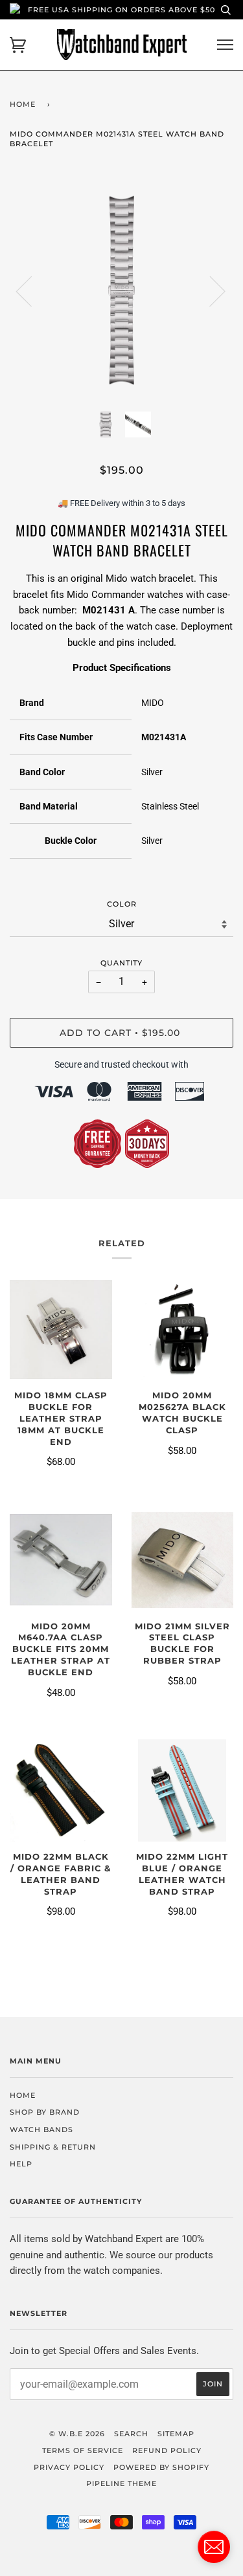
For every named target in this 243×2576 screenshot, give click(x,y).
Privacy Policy (69, 2467)
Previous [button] (32, 291)
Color (122, 904)
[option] (121, 290)
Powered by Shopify (161, 2467)
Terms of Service (83, 2450)
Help (21, 2164)
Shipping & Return (53, 2147)
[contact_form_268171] (214, 2547)
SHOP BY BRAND (45, 2112)
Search (131, 2434)
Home (23, 104)
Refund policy (167, 2450)
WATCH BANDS (41, 2130)
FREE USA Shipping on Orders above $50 (121, 10)
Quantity (121, 963)
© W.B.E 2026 (77, 2434)
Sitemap (176, 2434)
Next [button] (210, 291)
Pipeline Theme (121, 2483)
